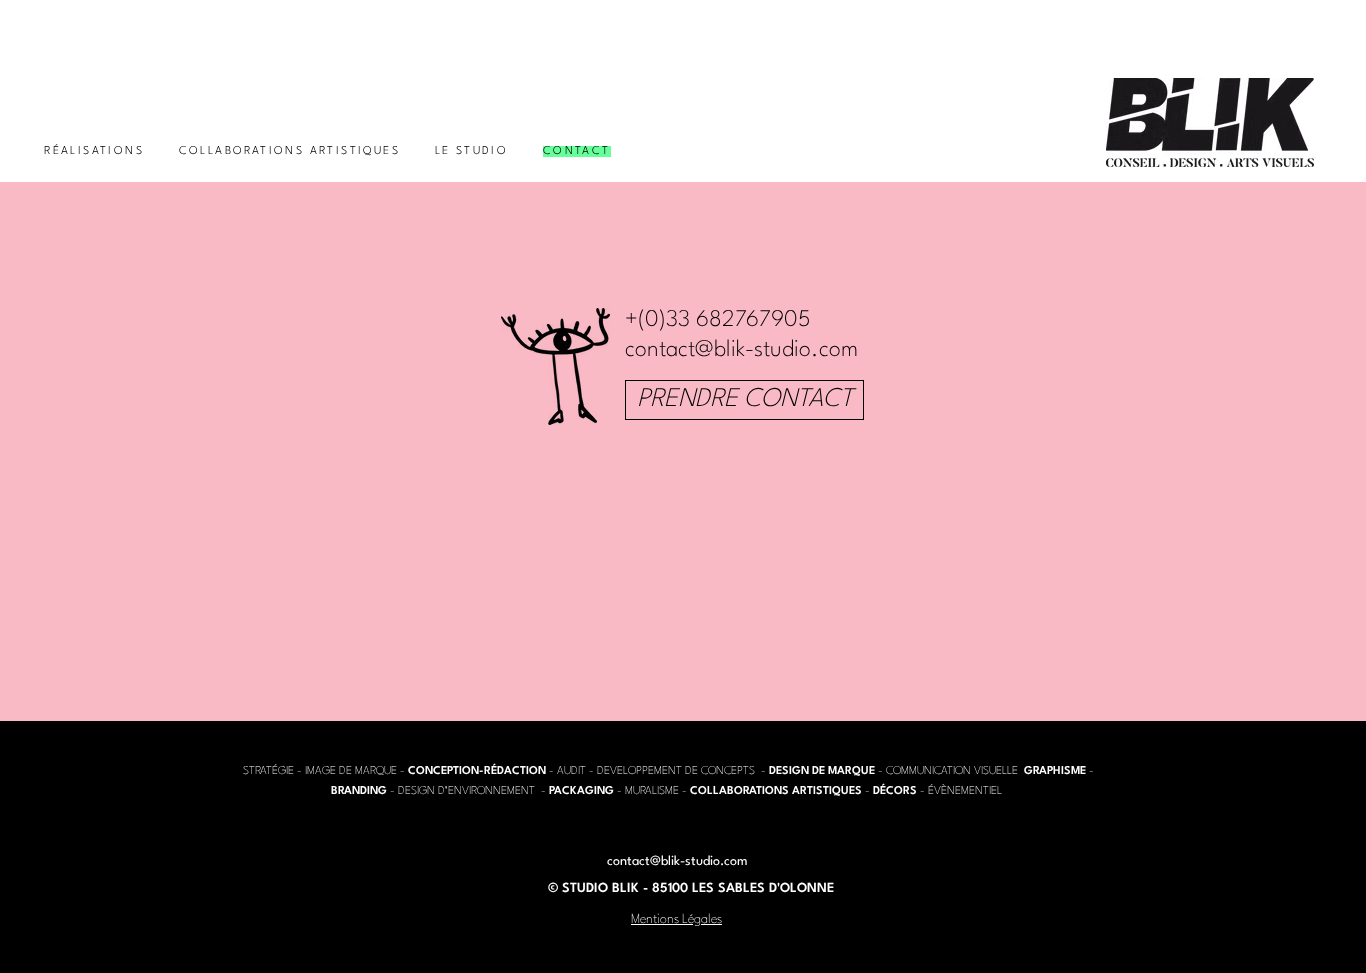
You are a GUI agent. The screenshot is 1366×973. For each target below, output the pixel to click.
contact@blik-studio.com (741, 350)
